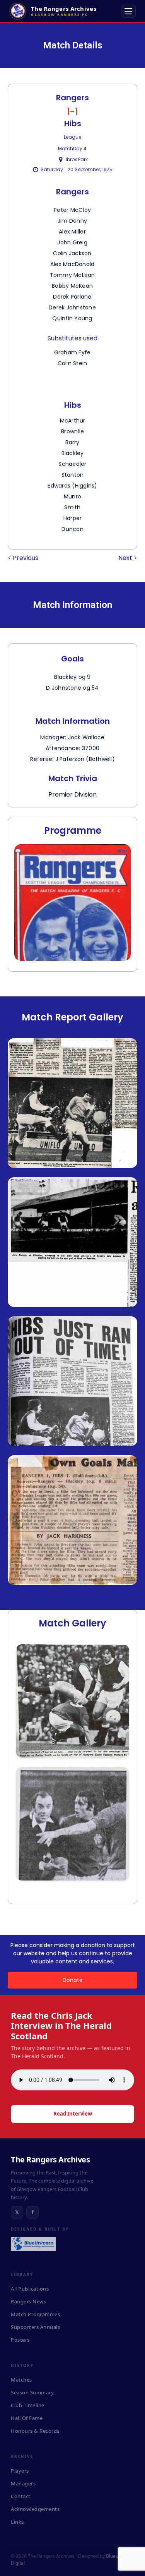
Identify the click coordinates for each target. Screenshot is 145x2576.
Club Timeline (28, 2405)
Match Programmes (35, 2314)
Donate (73, 1980)
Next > (128, 558)
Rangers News (28, 2301)
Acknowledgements (35, 2509)
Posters (20, 2340)
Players (20, 2471)
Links (17, 2522)
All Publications (30, 2289)
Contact (21, 2496)
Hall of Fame (27, 2418)
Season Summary (32, 2392)
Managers (23, 2483)
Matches (21, 2380)
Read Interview (73, 2114)
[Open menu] (128, 11)
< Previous (23, 558)
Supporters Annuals (35, 2327)
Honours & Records (35, 2431)
